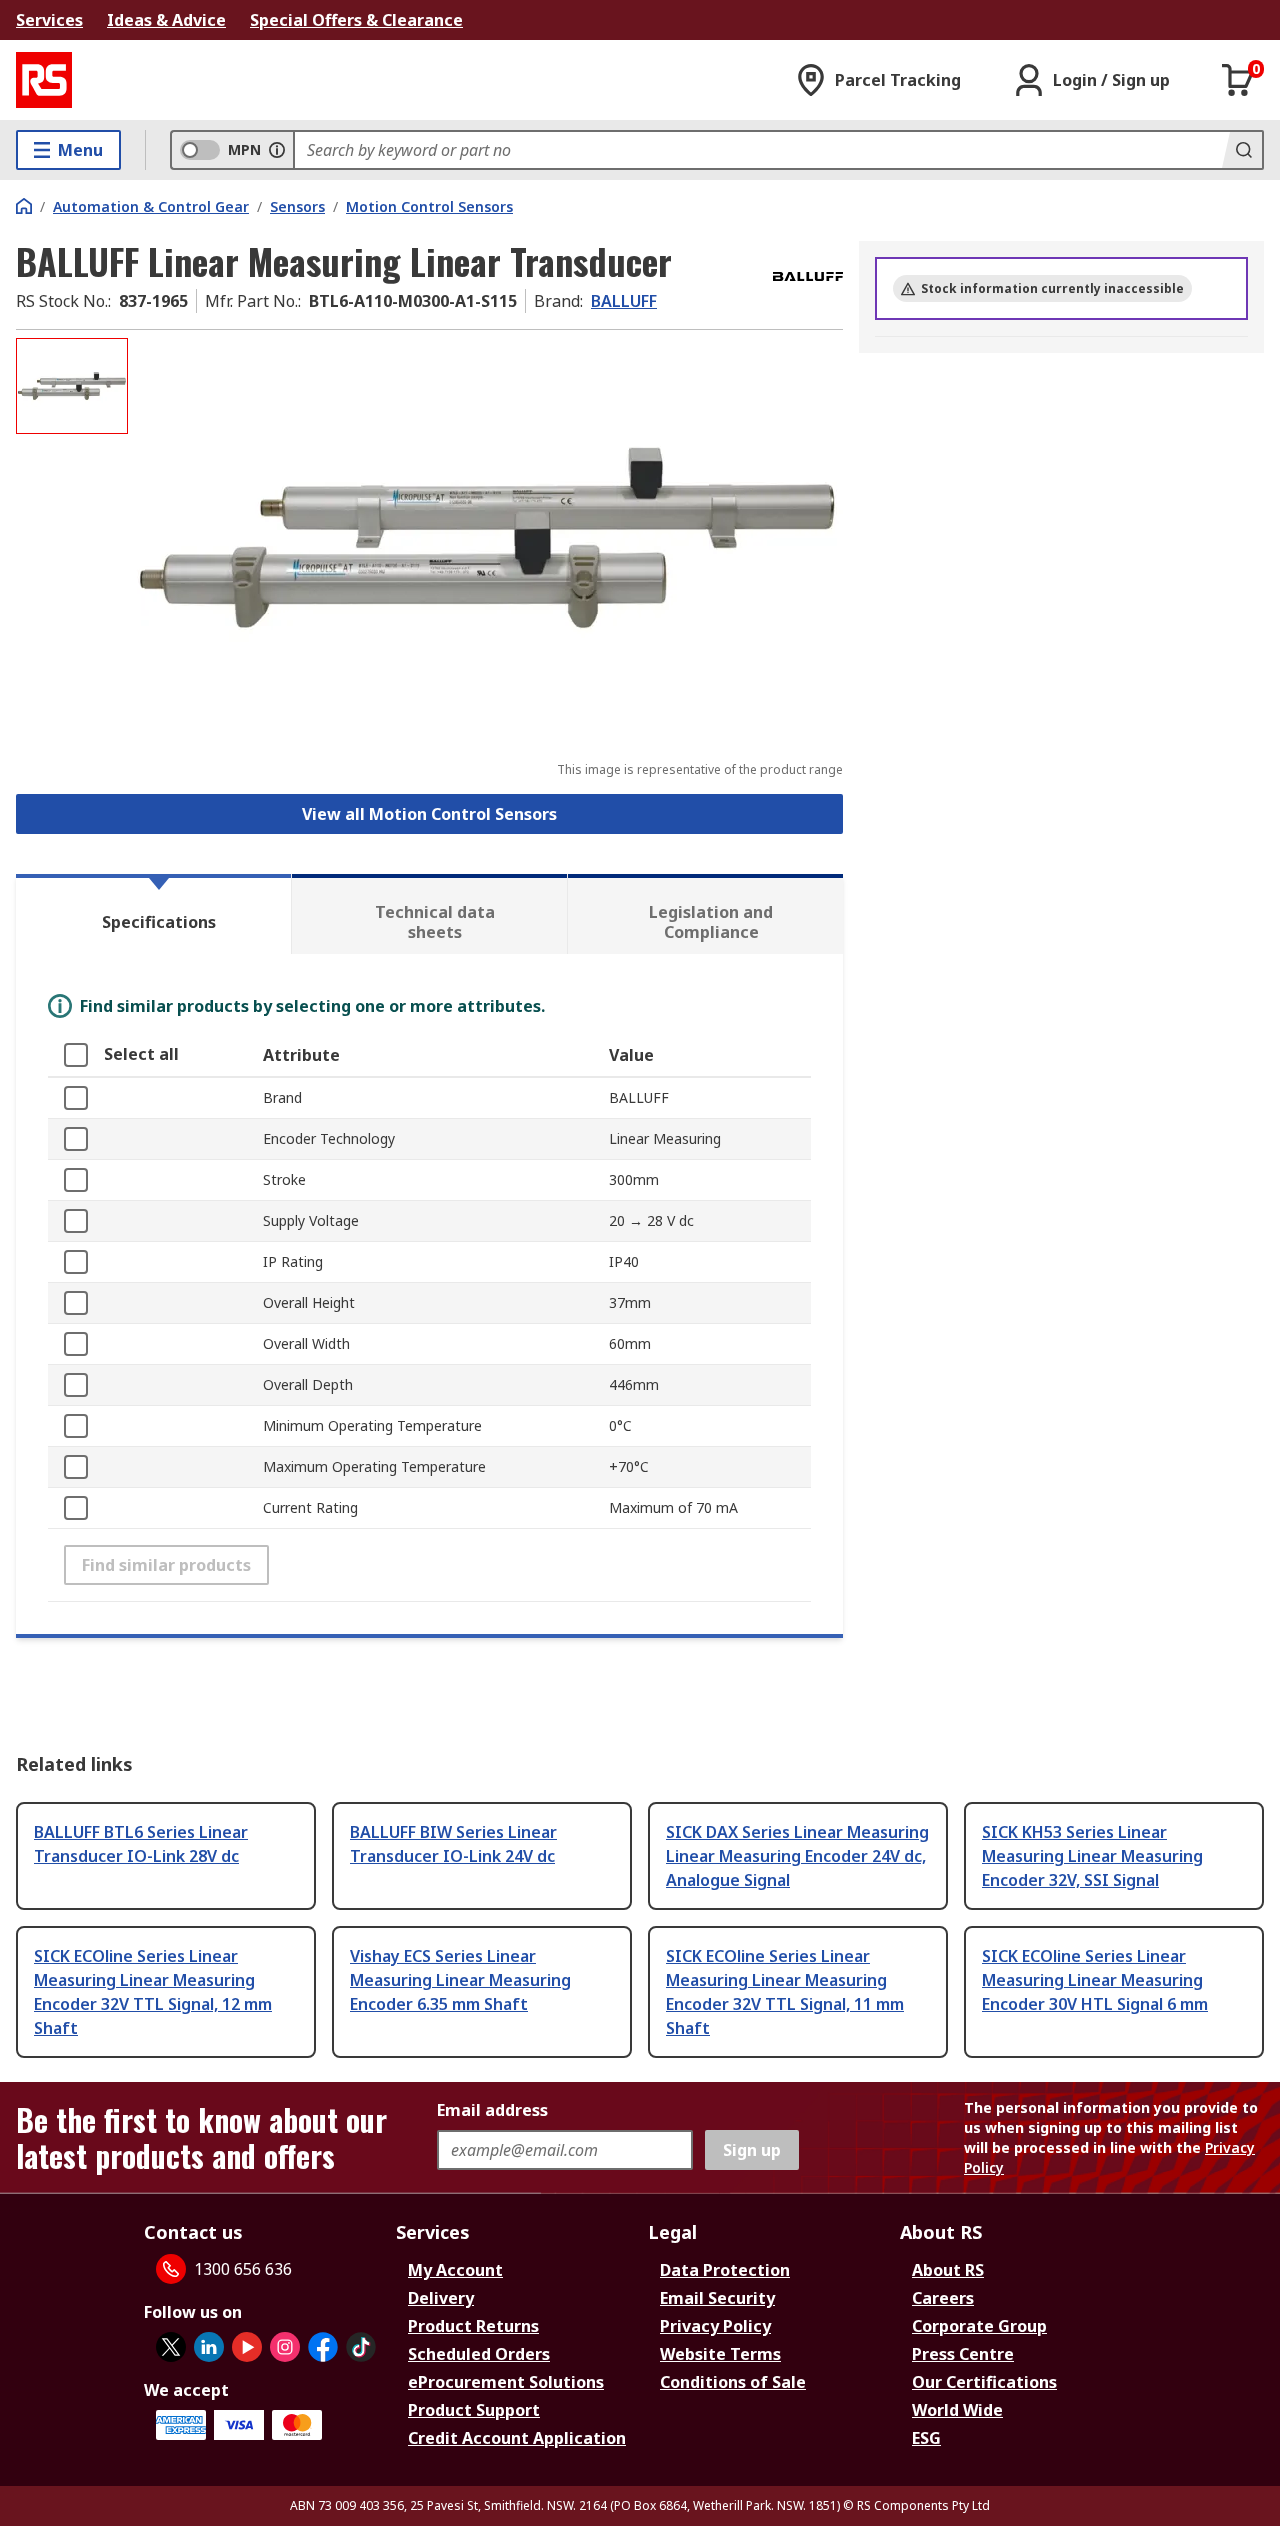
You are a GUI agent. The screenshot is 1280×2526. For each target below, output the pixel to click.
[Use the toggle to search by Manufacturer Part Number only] (277, 150)
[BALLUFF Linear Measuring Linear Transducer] (488, 537)
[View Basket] (1238, 80)
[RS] (44, 80)
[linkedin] (209, 2347)
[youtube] (247, 2347)
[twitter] (171, 2347)
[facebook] (323, 2347)
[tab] (153, 914)
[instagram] (285, 2347)
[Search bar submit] (1242, 150)
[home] (24, 206)
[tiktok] (361, 2347)
